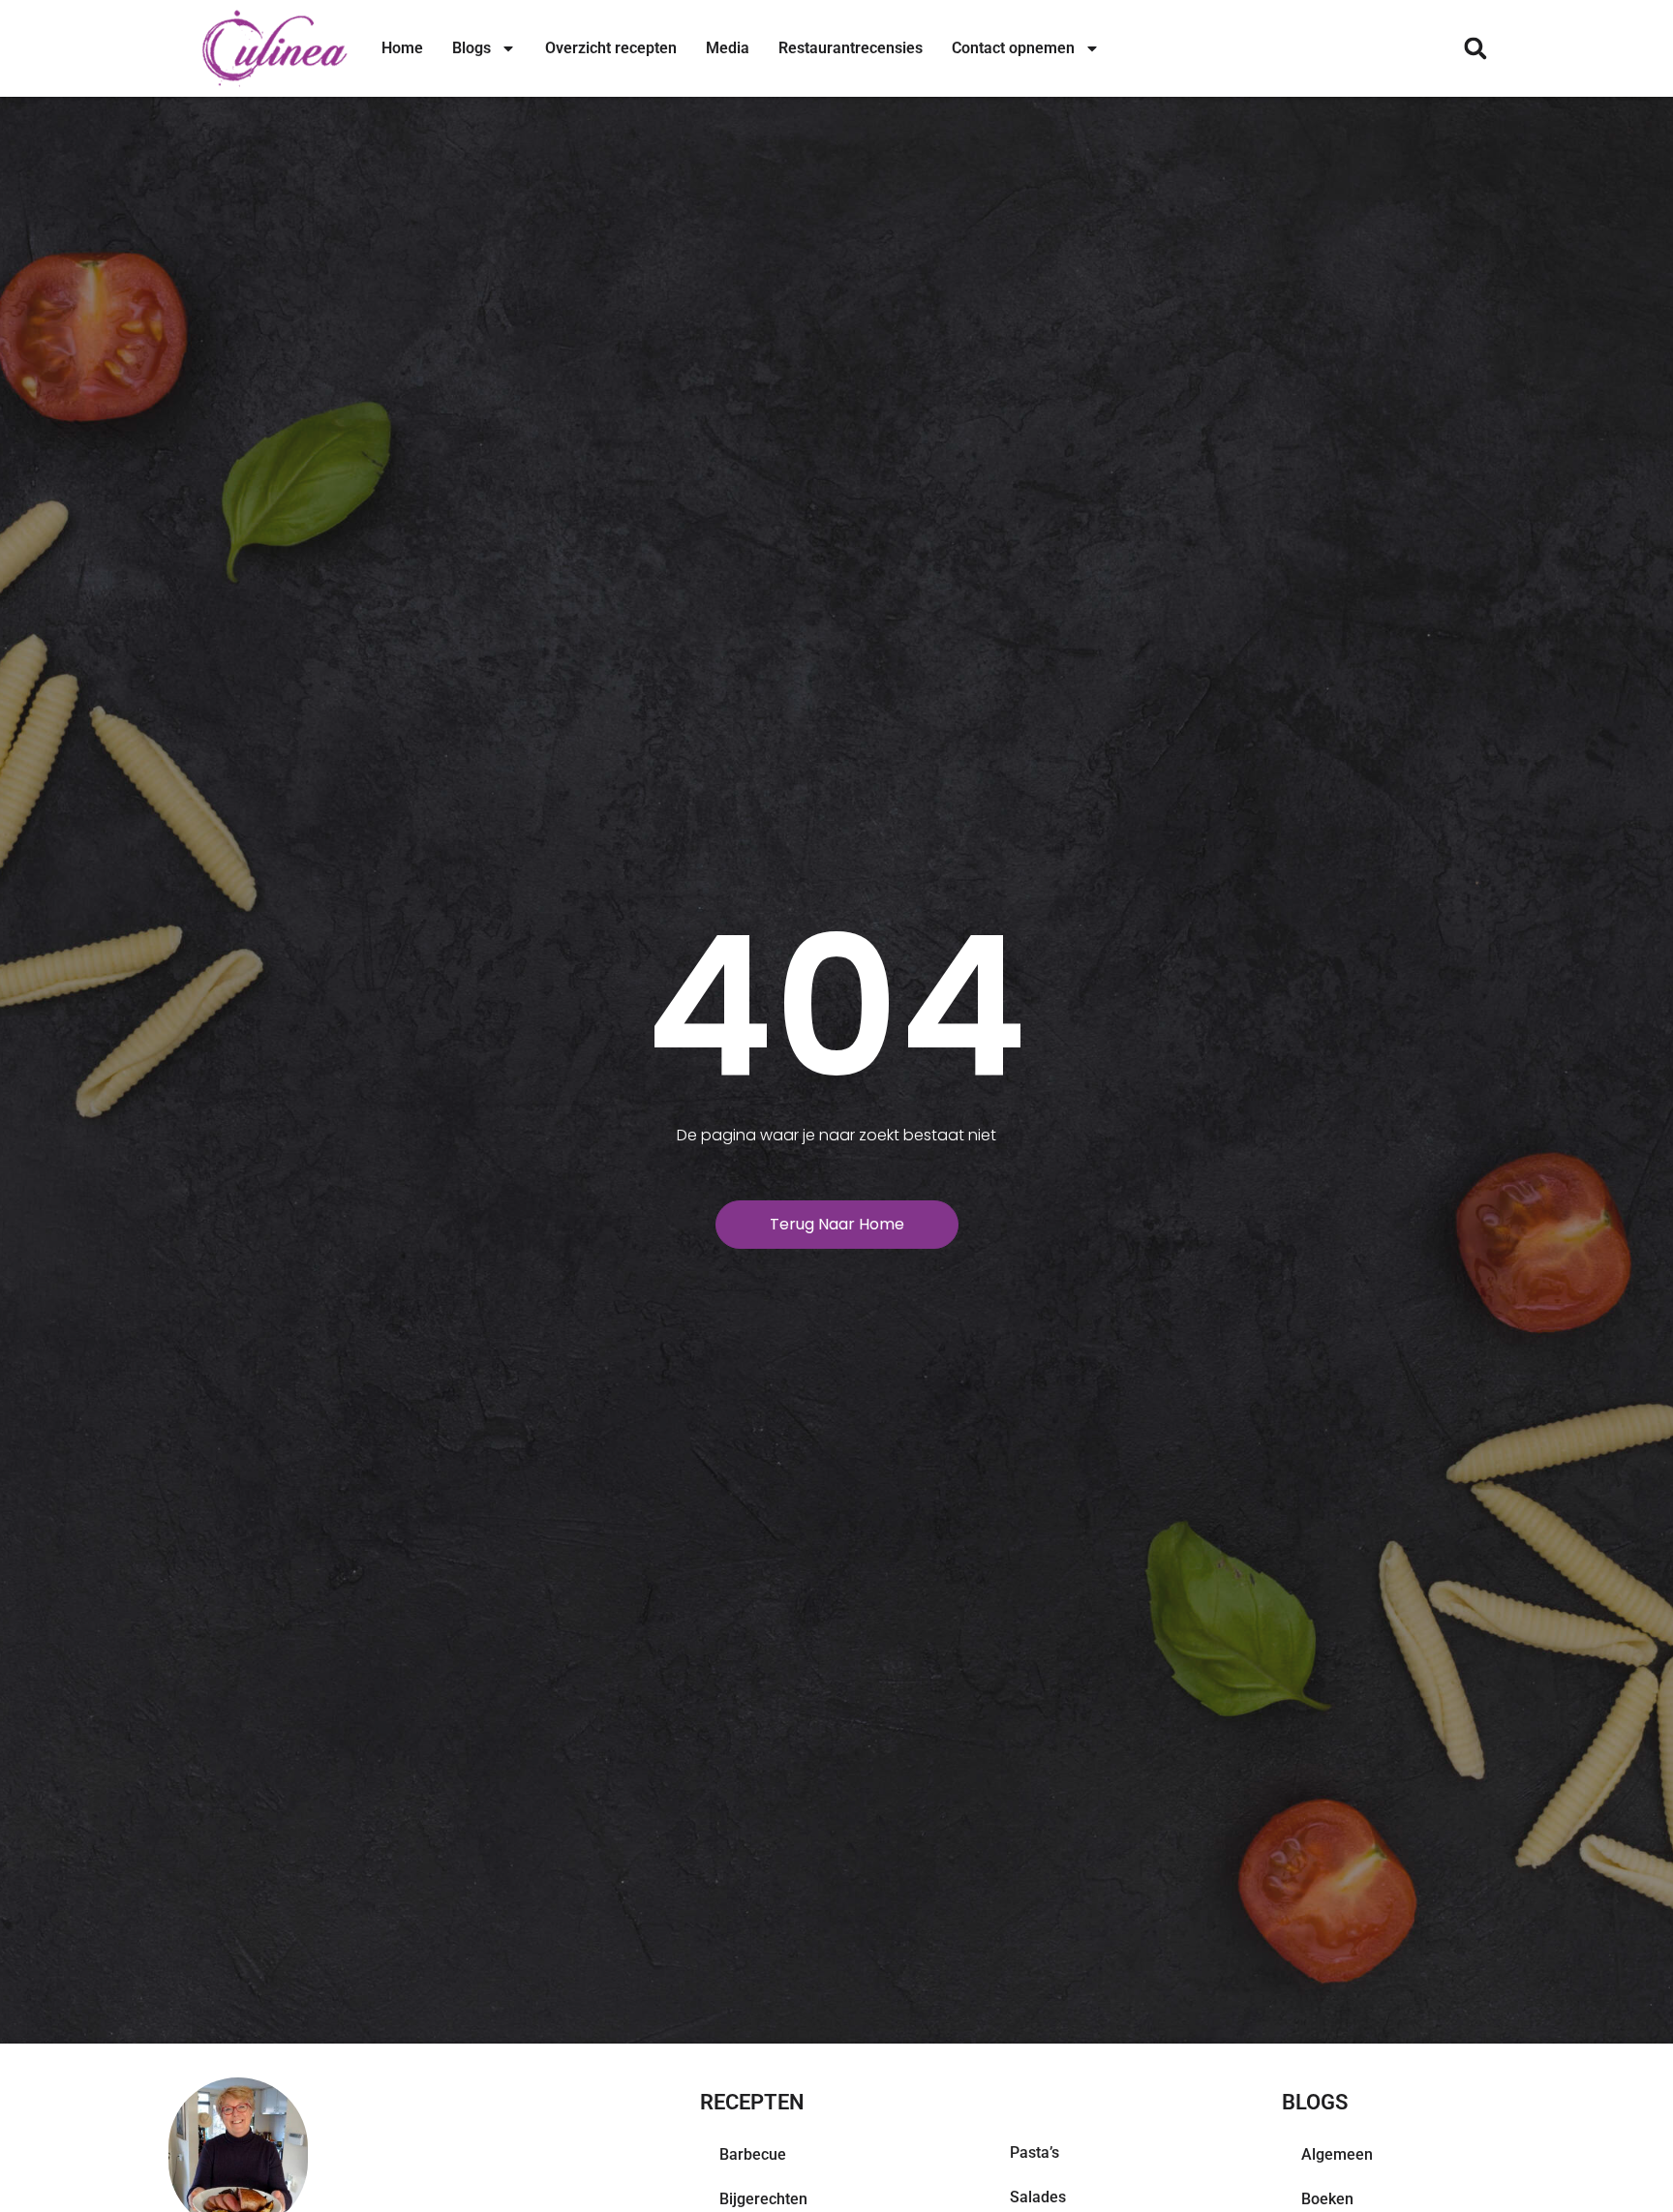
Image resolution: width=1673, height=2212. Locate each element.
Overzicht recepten (611, 48)
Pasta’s (1034, 2152)
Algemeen (1337, 2154)
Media (728, 48)
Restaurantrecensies (851, 48)
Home (402, 48)
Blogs (471, 48)
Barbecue (753, 2154)
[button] (1475, 49)
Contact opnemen (1013, 48)
